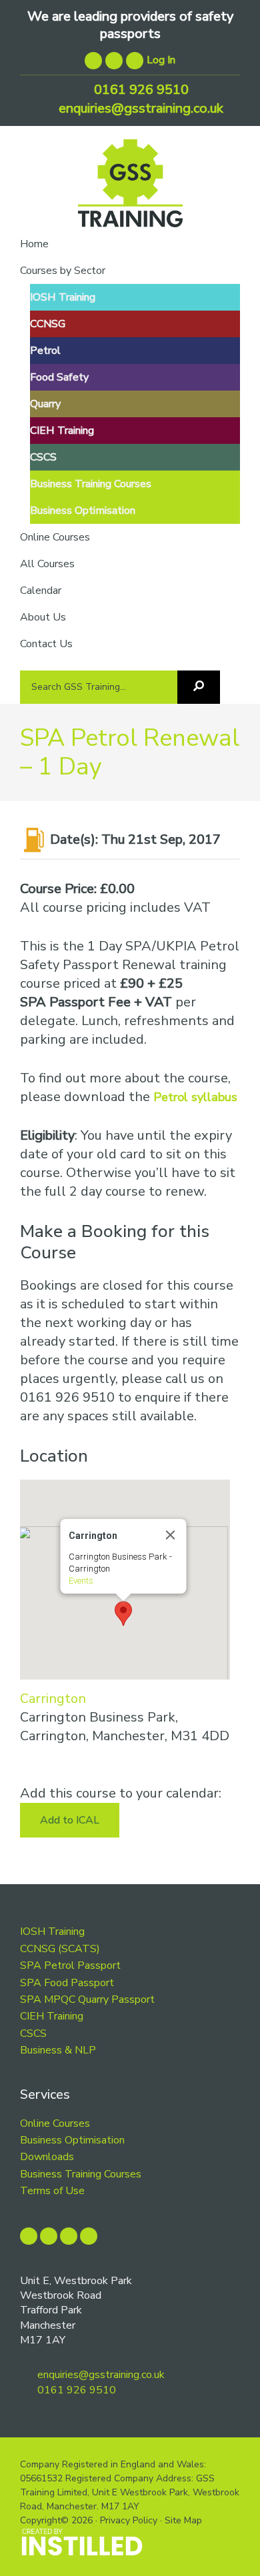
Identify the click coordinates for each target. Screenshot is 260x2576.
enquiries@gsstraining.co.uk (139, 108)
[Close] (170, 1535)
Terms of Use (52, 2191)
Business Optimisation (72, 2140)
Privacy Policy (129, 2520)
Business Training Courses (81, 2174)
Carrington (53, 1699)
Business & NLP (58, 2050)
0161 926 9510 (140, 90)
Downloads (47, 2157)
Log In (161, 60)
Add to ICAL (70, 1820)
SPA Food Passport (67, 1983)
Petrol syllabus (195, 1097)
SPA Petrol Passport (70, 1965)
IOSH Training (52, 1932)
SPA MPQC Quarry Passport (87, 1999)
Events (80, 1581)
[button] (123, 1614)
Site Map (183, 2520)
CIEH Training (52, 2016)
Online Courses (55, 2123)
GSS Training (130, 188)
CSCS (33, 2033)
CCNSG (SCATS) (60, 1949)
